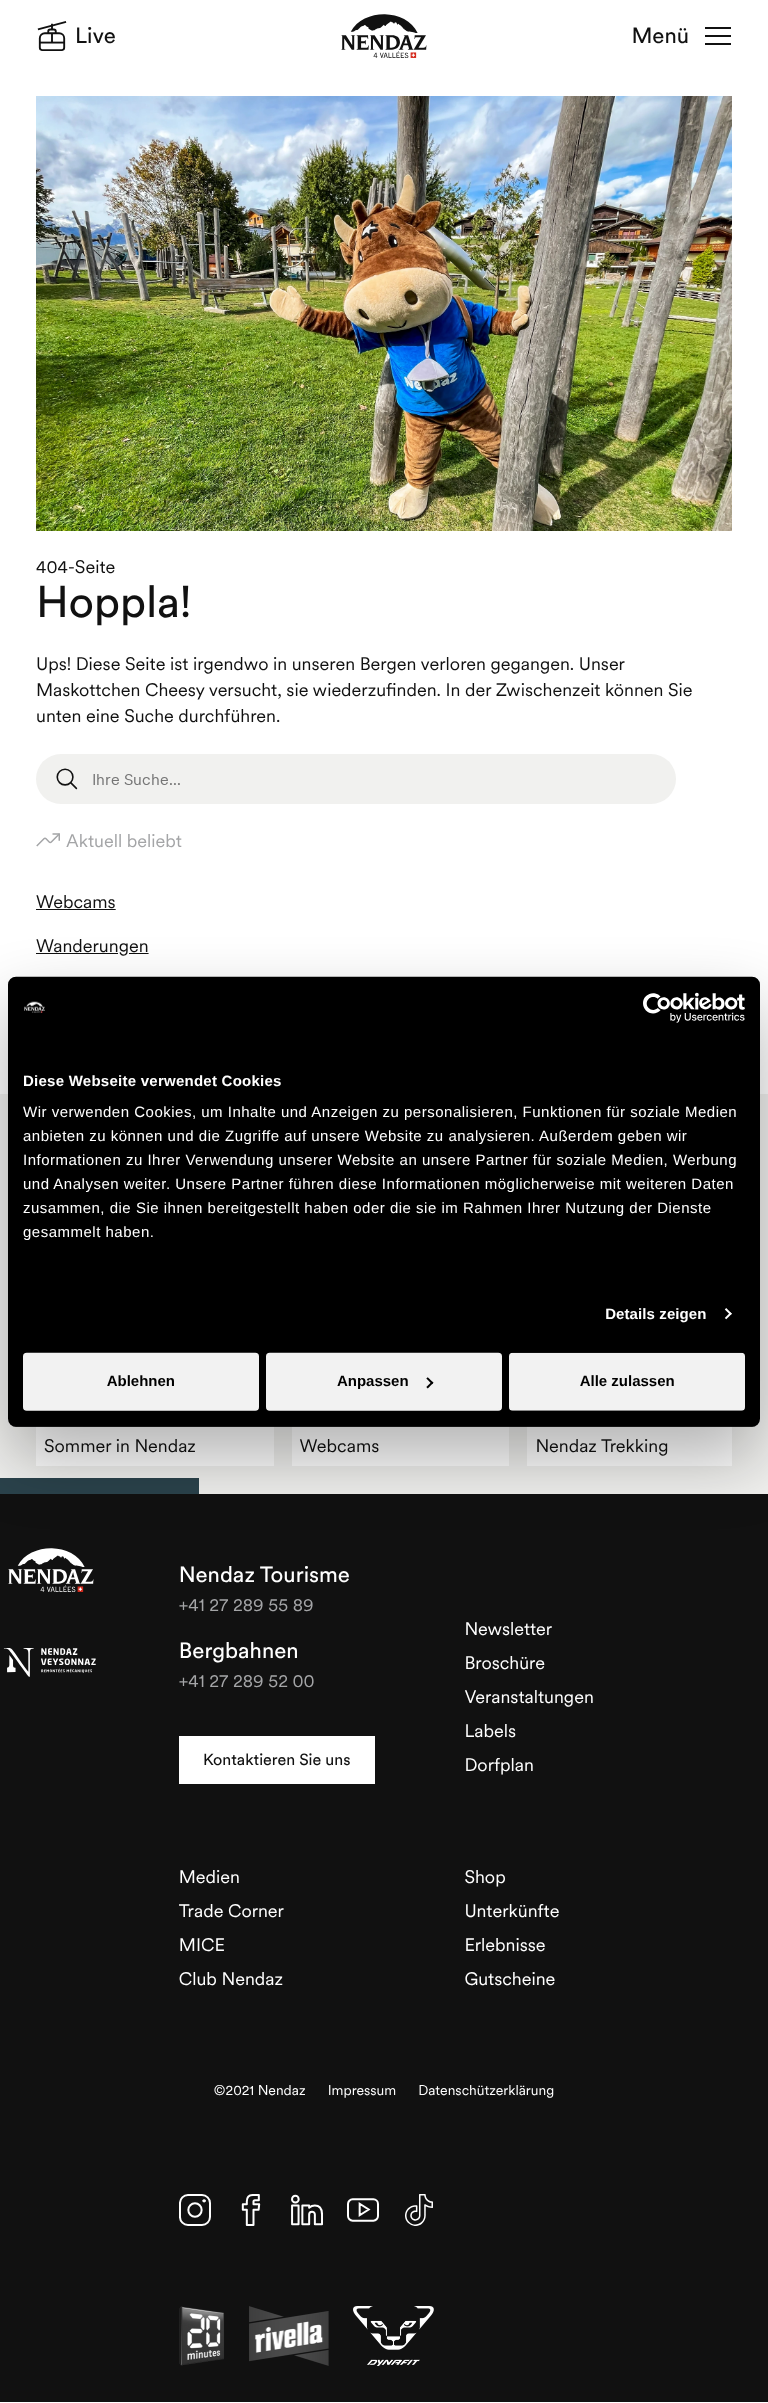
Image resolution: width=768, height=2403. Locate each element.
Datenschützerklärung (486, 2090)
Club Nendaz (231, 1978)
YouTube (363, 2210)
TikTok (419, 2210)
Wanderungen (92, 945)
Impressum (362, 2090)
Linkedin (307, 2210)
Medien (209, 1876)
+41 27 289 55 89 (246, 1604)
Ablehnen (141, 1381)
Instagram (195, 2210)
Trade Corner (231, 1910)
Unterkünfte (511, 1910)
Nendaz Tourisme (51, 1570)
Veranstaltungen (528, 1696)
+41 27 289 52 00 (247, 1680)
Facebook (251, 2210)
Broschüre (504, 1662)
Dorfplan (499, 1764)
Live (95, 36)
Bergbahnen (239, 1651)
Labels (490, 1730)
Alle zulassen (627, 1381)
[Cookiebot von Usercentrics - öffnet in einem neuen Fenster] (657, 1007)
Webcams (76, 901)
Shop (484, 1876)
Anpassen (373, 1381)
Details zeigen (655, 1313)
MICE (202, 1944)
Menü (660, 36)
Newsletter (508, 1628)
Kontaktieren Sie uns (276, 1760)
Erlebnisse (504, 1944)
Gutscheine (509, 1978)
